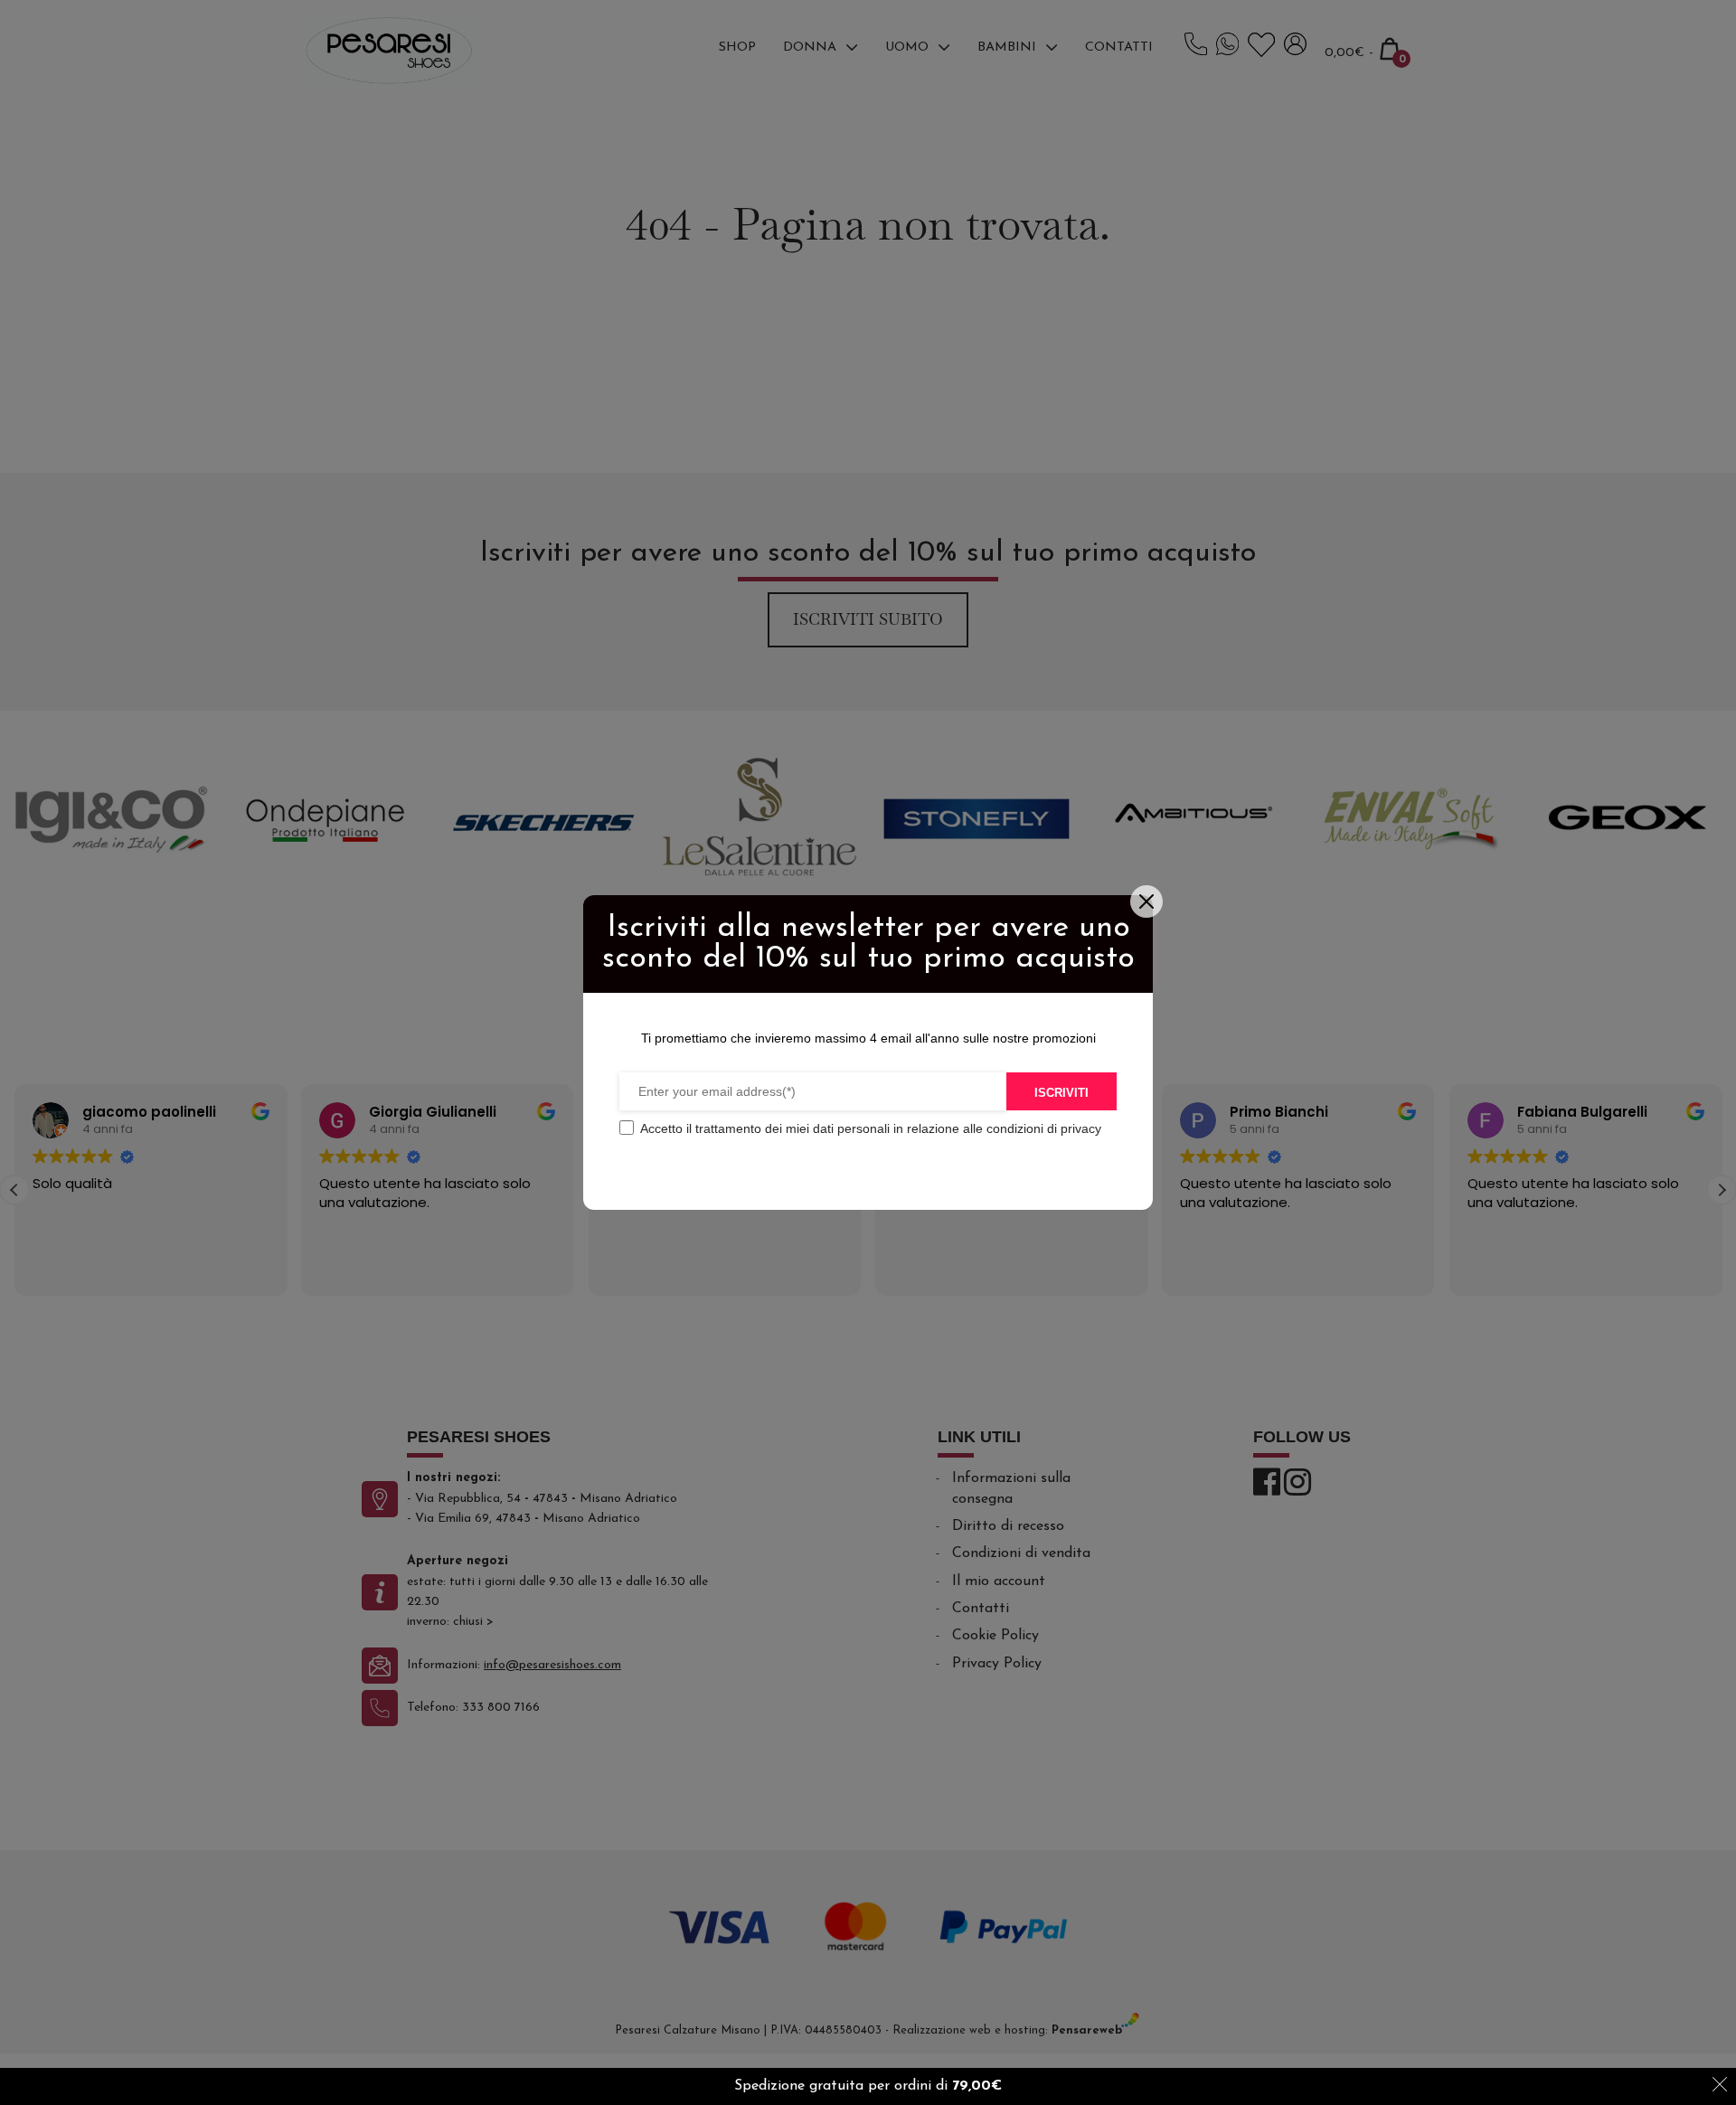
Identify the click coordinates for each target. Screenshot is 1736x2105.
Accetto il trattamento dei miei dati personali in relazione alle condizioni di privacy (871, 1128)
